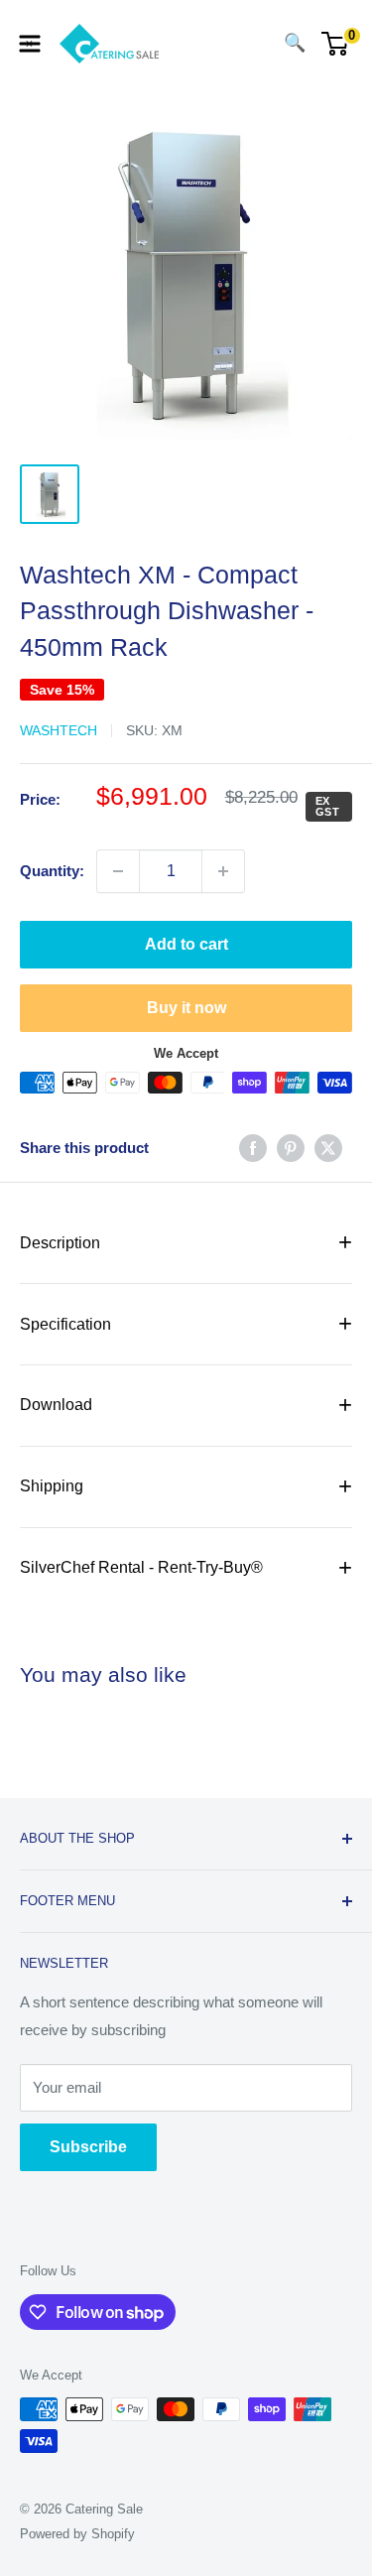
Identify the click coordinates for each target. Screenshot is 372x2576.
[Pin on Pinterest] (291, 1148)
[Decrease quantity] (118, 871)
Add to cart (186, 944)
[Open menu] (30, 44)
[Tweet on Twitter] (328, 1148)
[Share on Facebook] (253, 1148)
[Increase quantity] (223, 871)
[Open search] (255, 44)
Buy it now (186, 1008)
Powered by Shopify (77, 2534)
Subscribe (88, 2147)
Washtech (59, 730)
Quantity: (52, 871)
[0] (336, 44)
